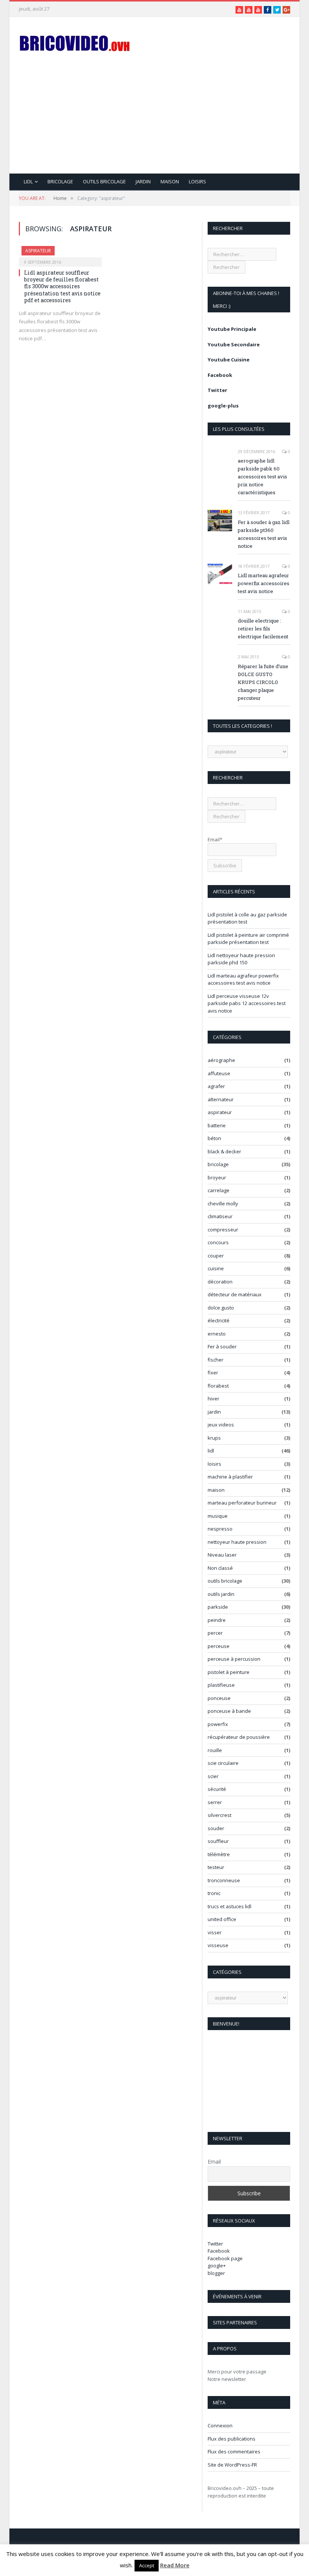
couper (216, 1256)
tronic (214, 1893)
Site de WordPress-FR (232, 2465)
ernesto (217, 1334)
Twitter (217, 390)
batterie (217, 1125)
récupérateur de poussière (239, 1737)
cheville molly (223, 1203)
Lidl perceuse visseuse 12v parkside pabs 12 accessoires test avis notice (247, 1003)
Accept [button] (147, 2565)
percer (215, 1633)
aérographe (221, 1060)
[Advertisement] (202, 121)
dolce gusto (221, 1308)
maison (170, 181)
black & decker (224, 1151)
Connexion (220, 2425)
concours (218, 1242)
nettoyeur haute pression (237, 1542)
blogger (216, 2273)
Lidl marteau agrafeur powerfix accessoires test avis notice (264, 583)
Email (214, 2162)
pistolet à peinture (229, 1672)
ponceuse (219, 1698)
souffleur (218, 1841)
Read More (175, 2565)
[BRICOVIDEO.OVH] (75, 42)
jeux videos (221, 1425)
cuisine (216, 1268)
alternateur (221, 1099)
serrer (215, 1802)
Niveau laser (222, 1555)
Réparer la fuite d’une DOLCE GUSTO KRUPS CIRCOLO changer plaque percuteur (263, 682)
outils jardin (221, 1594)
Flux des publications (232, 2439)
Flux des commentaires (234, 2452)
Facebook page (225, 2258)
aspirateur (38, 251)
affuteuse (219, 1073)
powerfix (218, 1724)
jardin (143, 181)
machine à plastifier (230, 1477)
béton (214, 1138)
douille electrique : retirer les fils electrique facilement (263, 629)
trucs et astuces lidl (229, 1906)
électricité (219, 1320)
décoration (220, 1282)
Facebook (220, 375)
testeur (216, 1867)
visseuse (218, 1945)
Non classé (220, 1568)
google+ (217, 2266)
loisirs (197, 181)
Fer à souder (222, 1346)
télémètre (219, 1854)
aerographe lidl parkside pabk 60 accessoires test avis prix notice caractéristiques (262, 476)
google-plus (223, 406)
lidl (28, 181)
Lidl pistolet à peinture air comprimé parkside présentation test (248, 939)
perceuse (219, 1646)
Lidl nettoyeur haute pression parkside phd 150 (241, 959)
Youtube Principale (232, 329)
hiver (213, 1399)
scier (213, 1776)
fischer (216, 1360)
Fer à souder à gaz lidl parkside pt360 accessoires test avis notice (264, 534)
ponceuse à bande (229, 1711)
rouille (215, 1750)
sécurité (217, 1789)
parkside (218, 1607)
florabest (218, 1386)
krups (214, 1438)
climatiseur (220, 1216)
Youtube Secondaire (234, 344)
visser (215, 1932)
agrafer (216, 1086)
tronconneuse (224, 1880)
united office (222, 1919)
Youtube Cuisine (229, 360)
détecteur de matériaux (235, 1294)
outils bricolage (104, 181)
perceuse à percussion (234, 1659)
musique (218, 1516)
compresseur (223, 1230)
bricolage (60, 181)
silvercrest (220, 1815)
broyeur (217, 1177)
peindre (217, 1620)
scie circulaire (223, 1763)
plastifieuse (221, 1685)
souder (216, 1828)
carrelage (219, 1190)
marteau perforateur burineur (242, 1503)
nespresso (220, 1529)
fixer (213, 1373)
